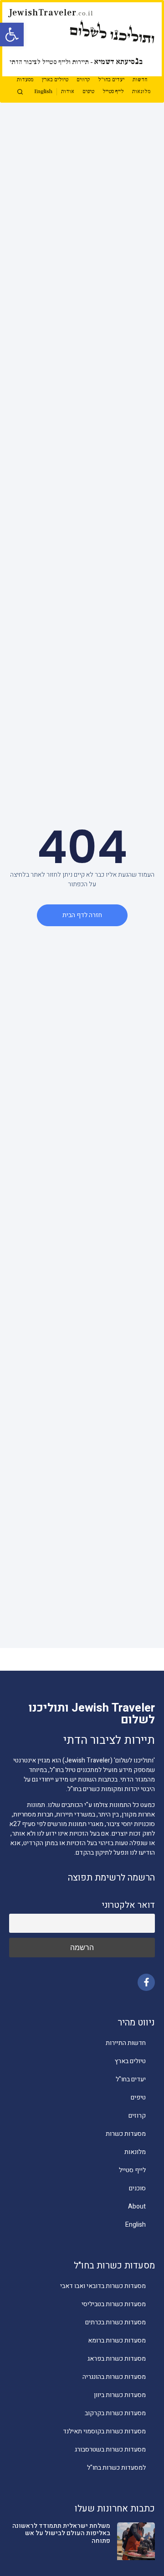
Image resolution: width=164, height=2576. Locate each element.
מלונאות (141, 92)
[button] (12, 35)
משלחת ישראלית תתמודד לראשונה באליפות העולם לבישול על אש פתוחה (61, 2534)
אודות (68, 92)
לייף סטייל (113, 92)
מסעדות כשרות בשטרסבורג (110, 2449)
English (43, 92)
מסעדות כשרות (126, 2134)
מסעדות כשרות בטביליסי (114, 2304)
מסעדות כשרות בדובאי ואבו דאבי (103, 2286)
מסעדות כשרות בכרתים (115, 2322)
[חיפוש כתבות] (20, 92)
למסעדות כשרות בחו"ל (116, 2468)
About (137, 2206)
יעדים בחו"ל (111, 80)
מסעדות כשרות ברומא (117, 2340)
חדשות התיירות (126, 2043)
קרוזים (83, 80)
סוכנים (137, 2188)
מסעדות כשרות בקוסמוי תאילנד (104, 2431)
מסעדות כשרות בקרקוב (115, 2413)
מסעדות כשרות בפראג (117, 2359)
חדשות (140, 80)
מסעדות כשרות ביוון (120, 2395)
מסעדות (25, 80)
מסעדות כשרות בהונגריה (114, 2377)
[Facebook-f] (146, 1982)
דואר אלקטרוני (128, 1905)
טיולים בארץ (55, 80)
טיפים (88, 92)
